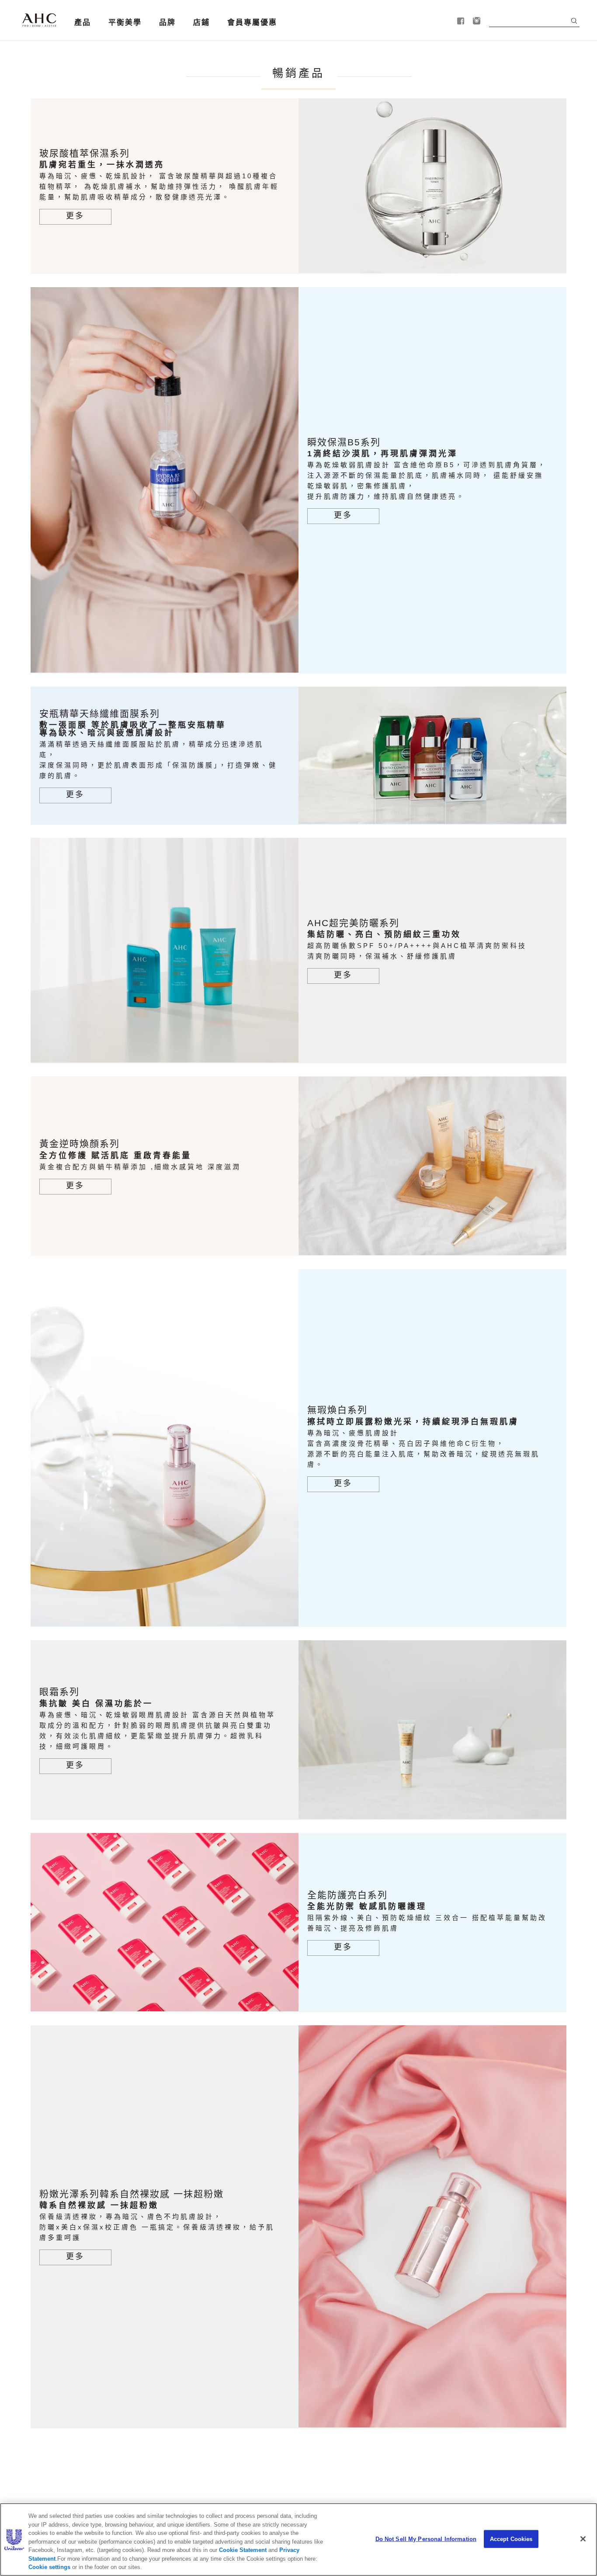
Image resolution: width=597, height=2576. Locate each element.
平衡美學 (125, 23)
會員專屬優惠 (252, 23)
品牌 (167, 23)
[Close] (583, 2539)
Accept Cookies (511, 2539)
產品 (83, 23)
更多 (75, 216)
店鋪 (201, 23)
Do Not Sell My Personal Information (426, 2539)
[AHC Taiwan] (39, 20)
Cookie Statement (243, 2550)
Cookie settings (49, 2567)
